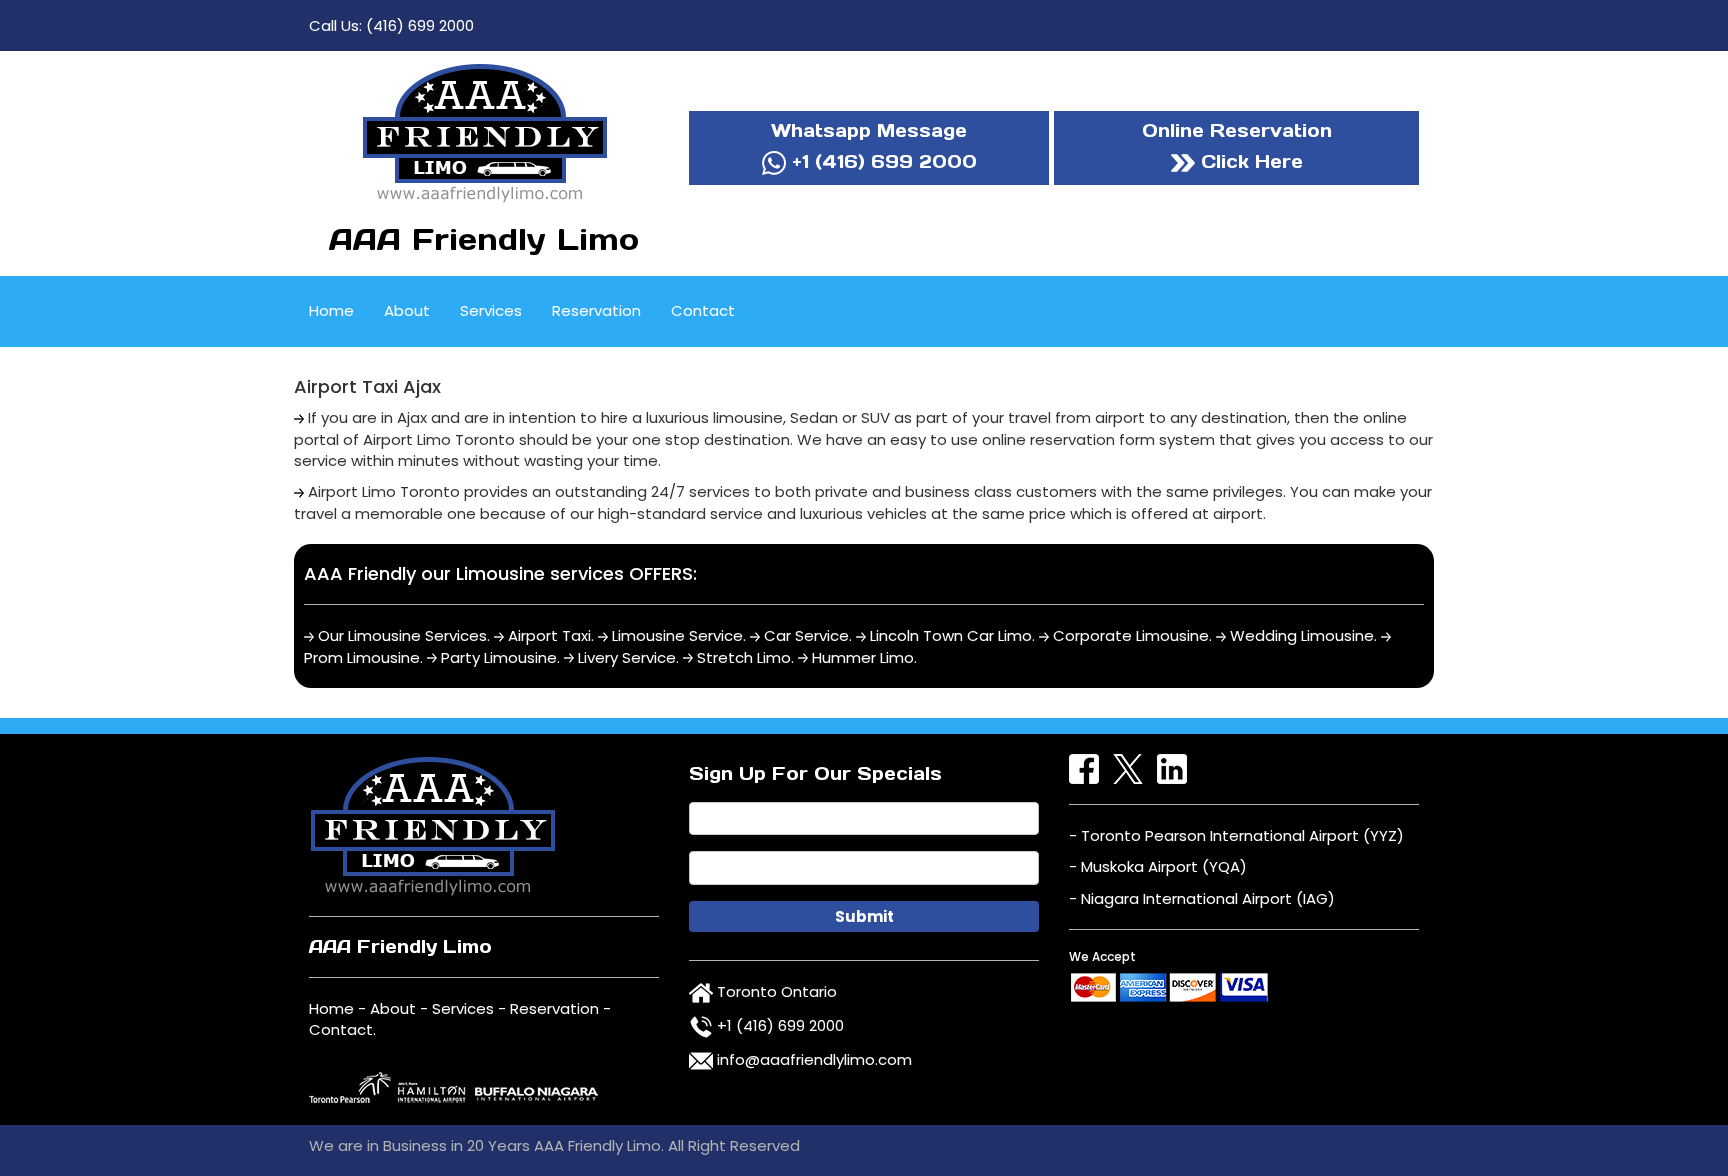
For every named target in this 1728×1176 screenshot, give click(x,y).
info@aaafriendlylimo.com (814, 1059)
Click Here (1249, 161)
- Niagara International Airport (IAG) (1202, 898)
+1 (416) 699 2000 (881, 161)
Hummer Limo (863, 657)
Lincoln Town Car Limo (951, 635)
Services (491, 310)
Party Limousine (499, 657)
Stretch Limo (744, 657)
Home (331, 310)
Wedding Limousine (1302, 635)
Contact (703, 310)
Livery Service (627, 657)
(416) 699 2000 (420, 25)
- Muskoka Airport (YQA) (1158, 866)
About (407, 310)
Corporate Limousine (1131, 635)
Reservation (596, 310)
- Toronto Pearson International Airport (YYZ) (1236, 835)
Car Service (806, 635)
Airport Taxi (549, 635)
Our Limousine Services (402, 635)
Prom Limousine (362, 657)
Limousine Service (677, 635)
